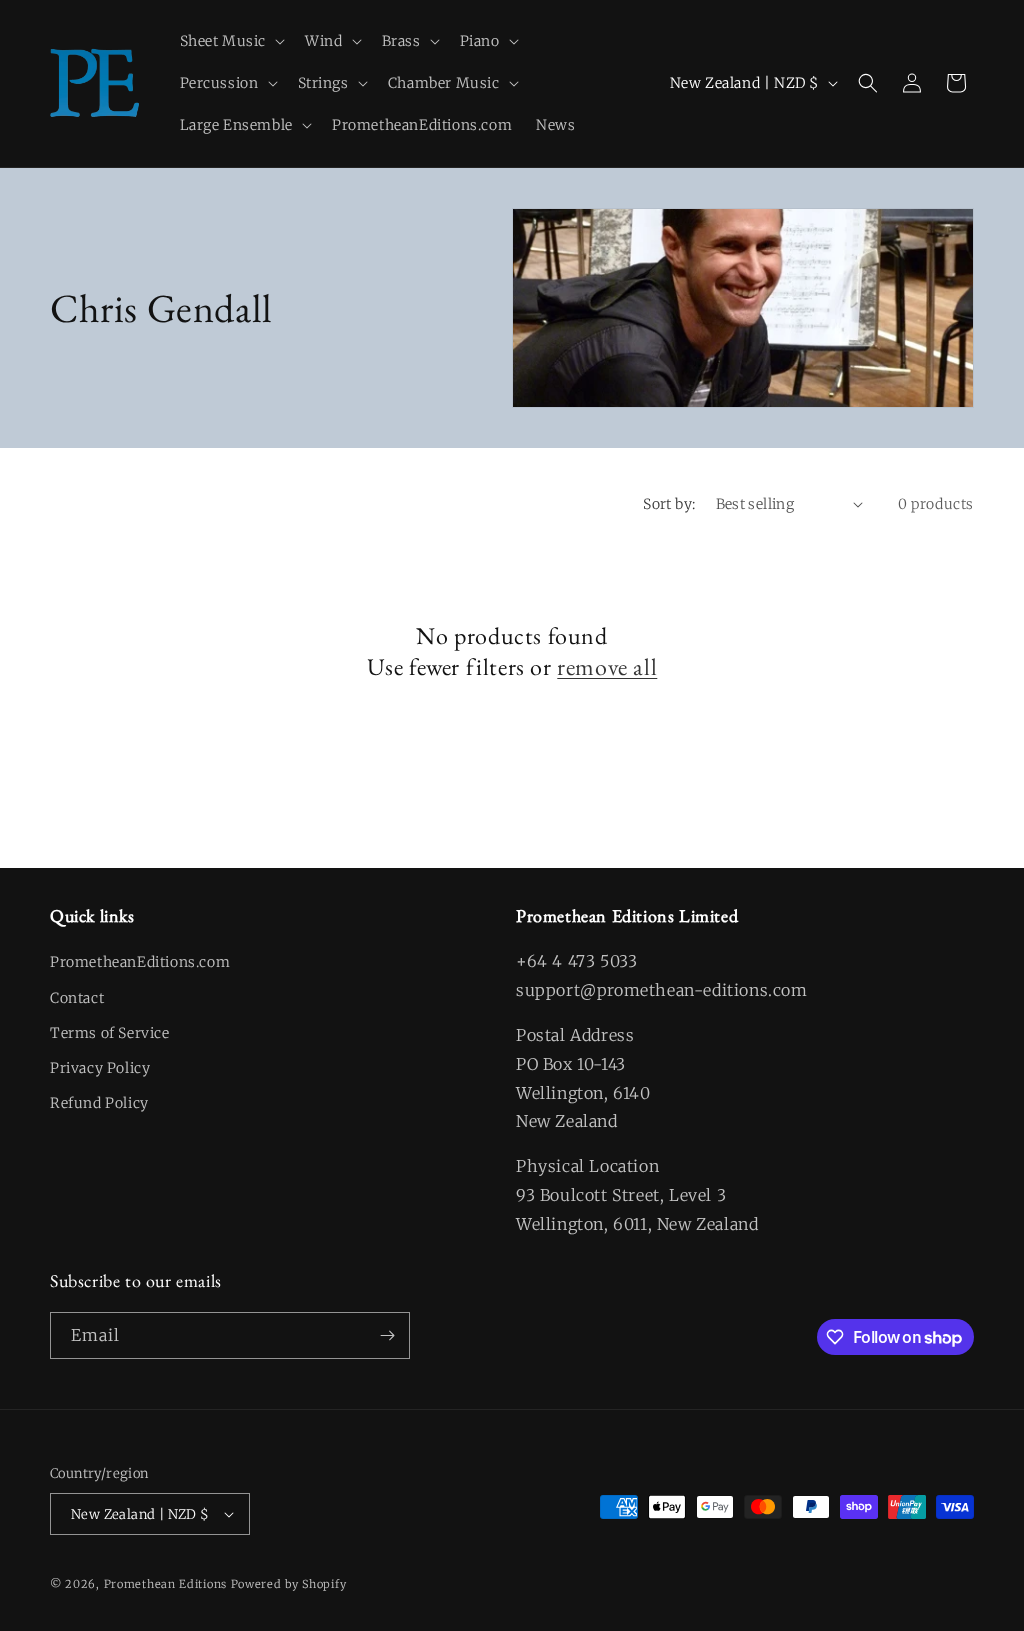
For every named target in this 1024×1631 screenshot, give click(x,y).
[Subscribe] (387, 1335)
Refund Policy (99, 1103)
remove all (607, 666)
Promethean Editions (165, 1584)
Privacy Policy (100, 1068)
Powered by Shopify (289, 1584)
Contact (77, 998)
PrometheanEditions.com (140, 962)
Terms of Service (110, 1033)
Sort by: (669, 504)
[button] (231, 41)
